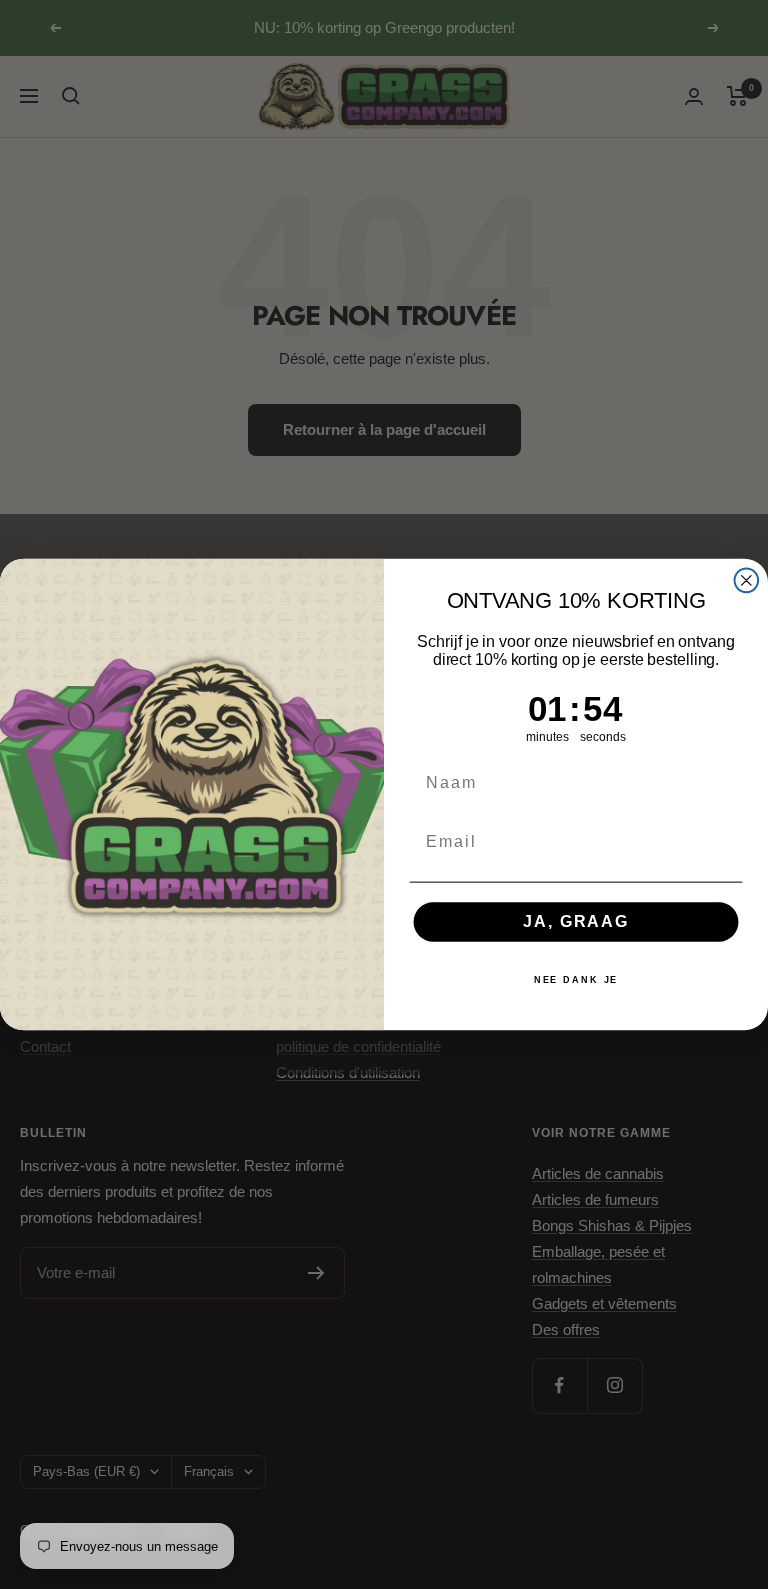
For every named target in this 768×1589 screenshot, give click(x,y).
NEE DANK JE (576, 981)
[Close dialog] (747, 581)
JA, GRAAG (575, 921)
